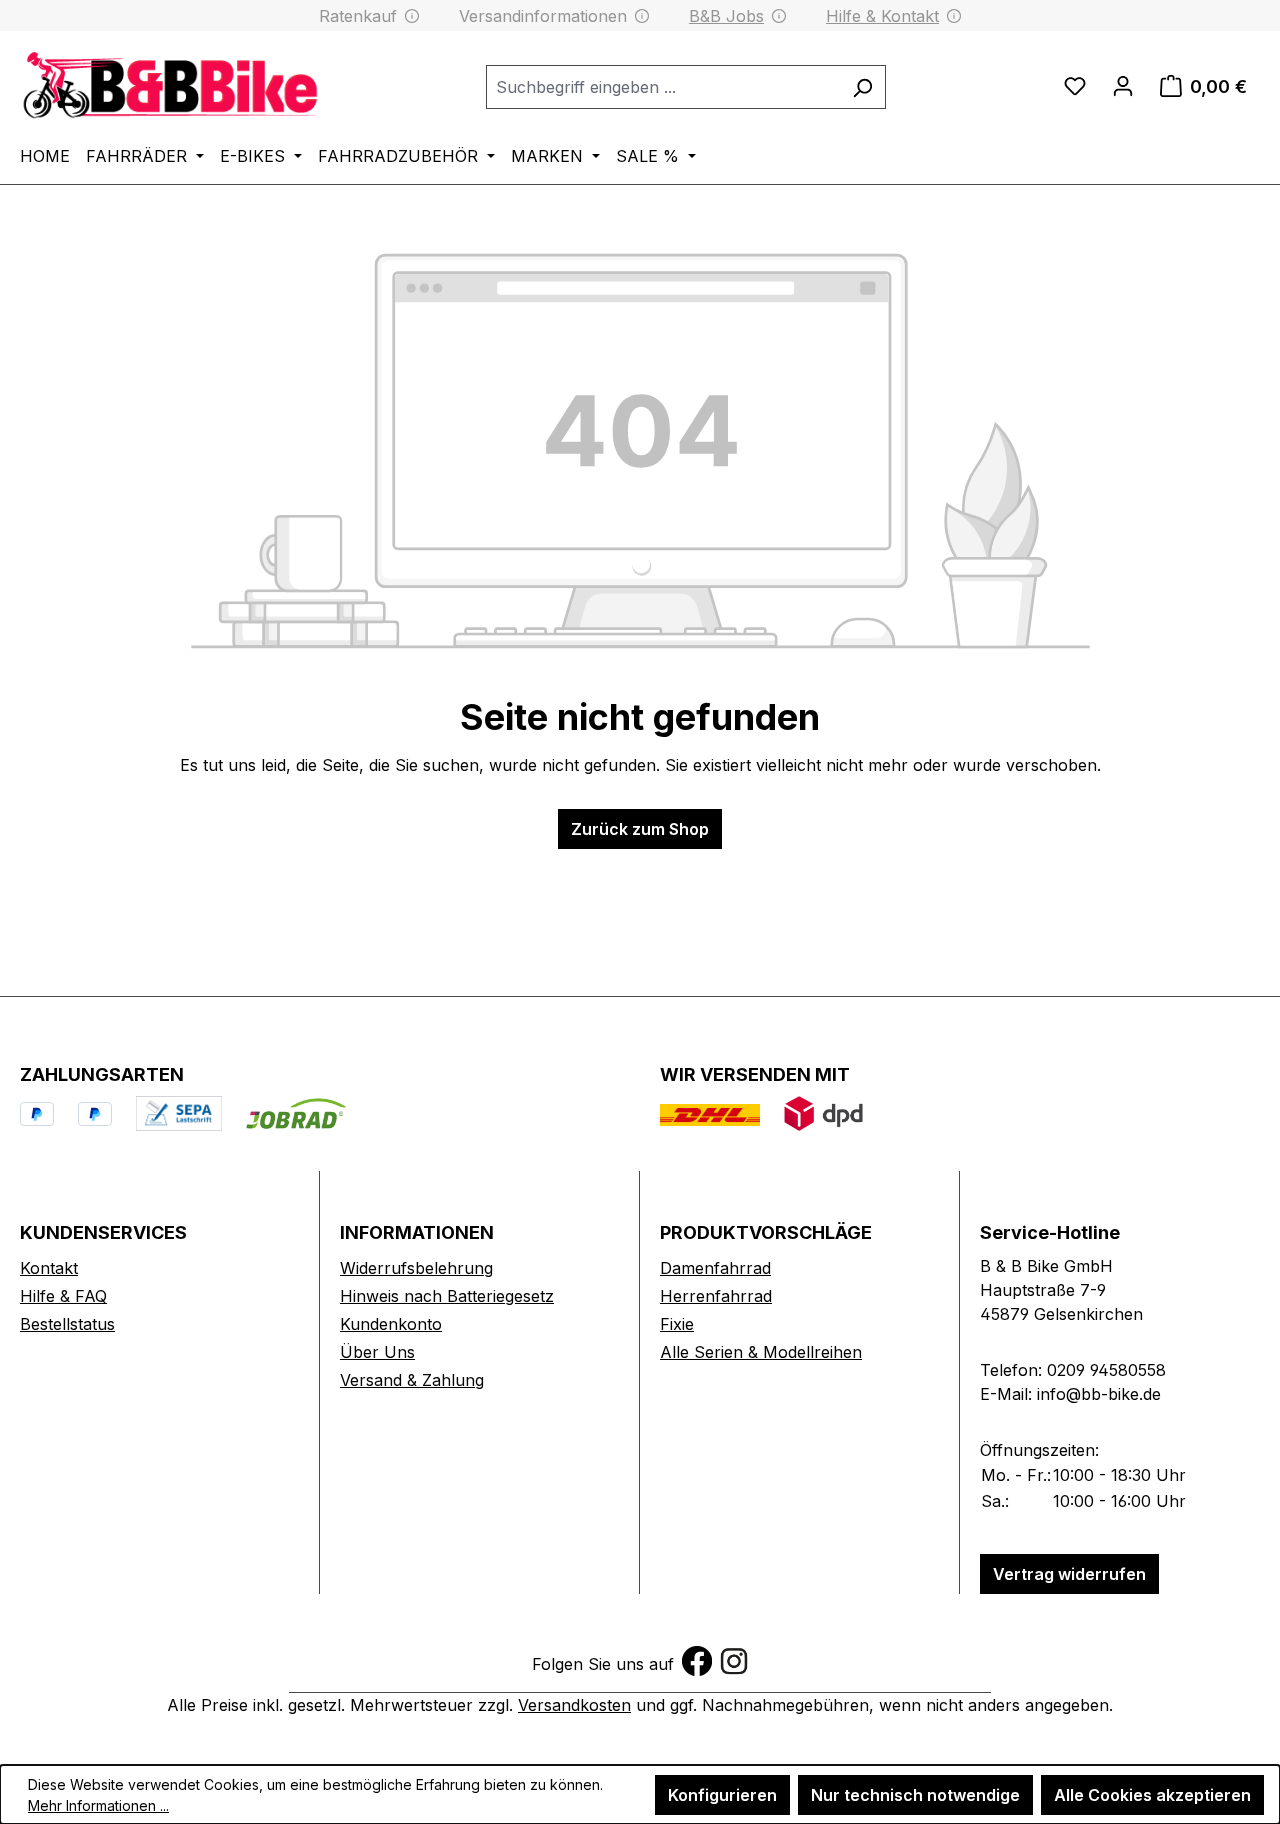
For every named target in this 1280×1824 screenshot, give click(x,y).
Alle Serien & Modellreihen (761, 1352)
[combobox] (663, 87)
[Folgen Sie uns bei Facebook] (697, 1659)
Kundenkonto (391, 1324)
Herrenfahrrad (716, 1296)
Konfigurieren (722, 1795)
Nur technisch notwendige (915, 1795)
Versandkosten (574, 1705)
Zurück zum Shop (640, 829)
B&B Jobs (726, 16)
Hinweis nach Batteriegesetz (447, 1296)
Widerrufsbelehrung (416, 1268)
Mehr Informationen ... (98, 1805)
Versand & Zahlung (412, 1380)
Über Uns (377, 1352)
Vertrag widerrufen (1069, 1574)
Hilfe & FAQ (63, 1296)
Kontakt (49, 1268)
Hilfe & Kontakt (882, 16)
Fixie (677, 1324)
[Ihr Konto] (1123, 86)
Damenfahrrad (715, 1268)
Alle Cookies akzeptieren (1152, 1795)
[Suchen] (862, 87)
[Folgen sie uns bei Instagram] (734, 1659)
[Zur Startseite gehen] (170, 83)
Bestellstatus (67, 1324)
